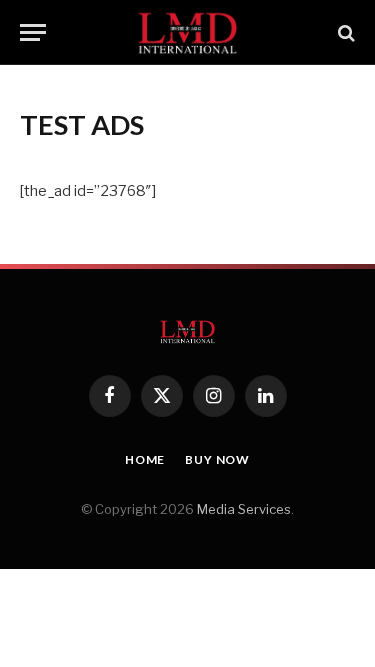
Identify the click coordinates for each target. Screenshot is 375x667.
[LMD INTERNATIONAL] (187, 32)
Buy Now (217, 459)
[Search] (344, 32)
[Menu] (33, 32)
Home (145, 459)
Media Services (244, 509)
